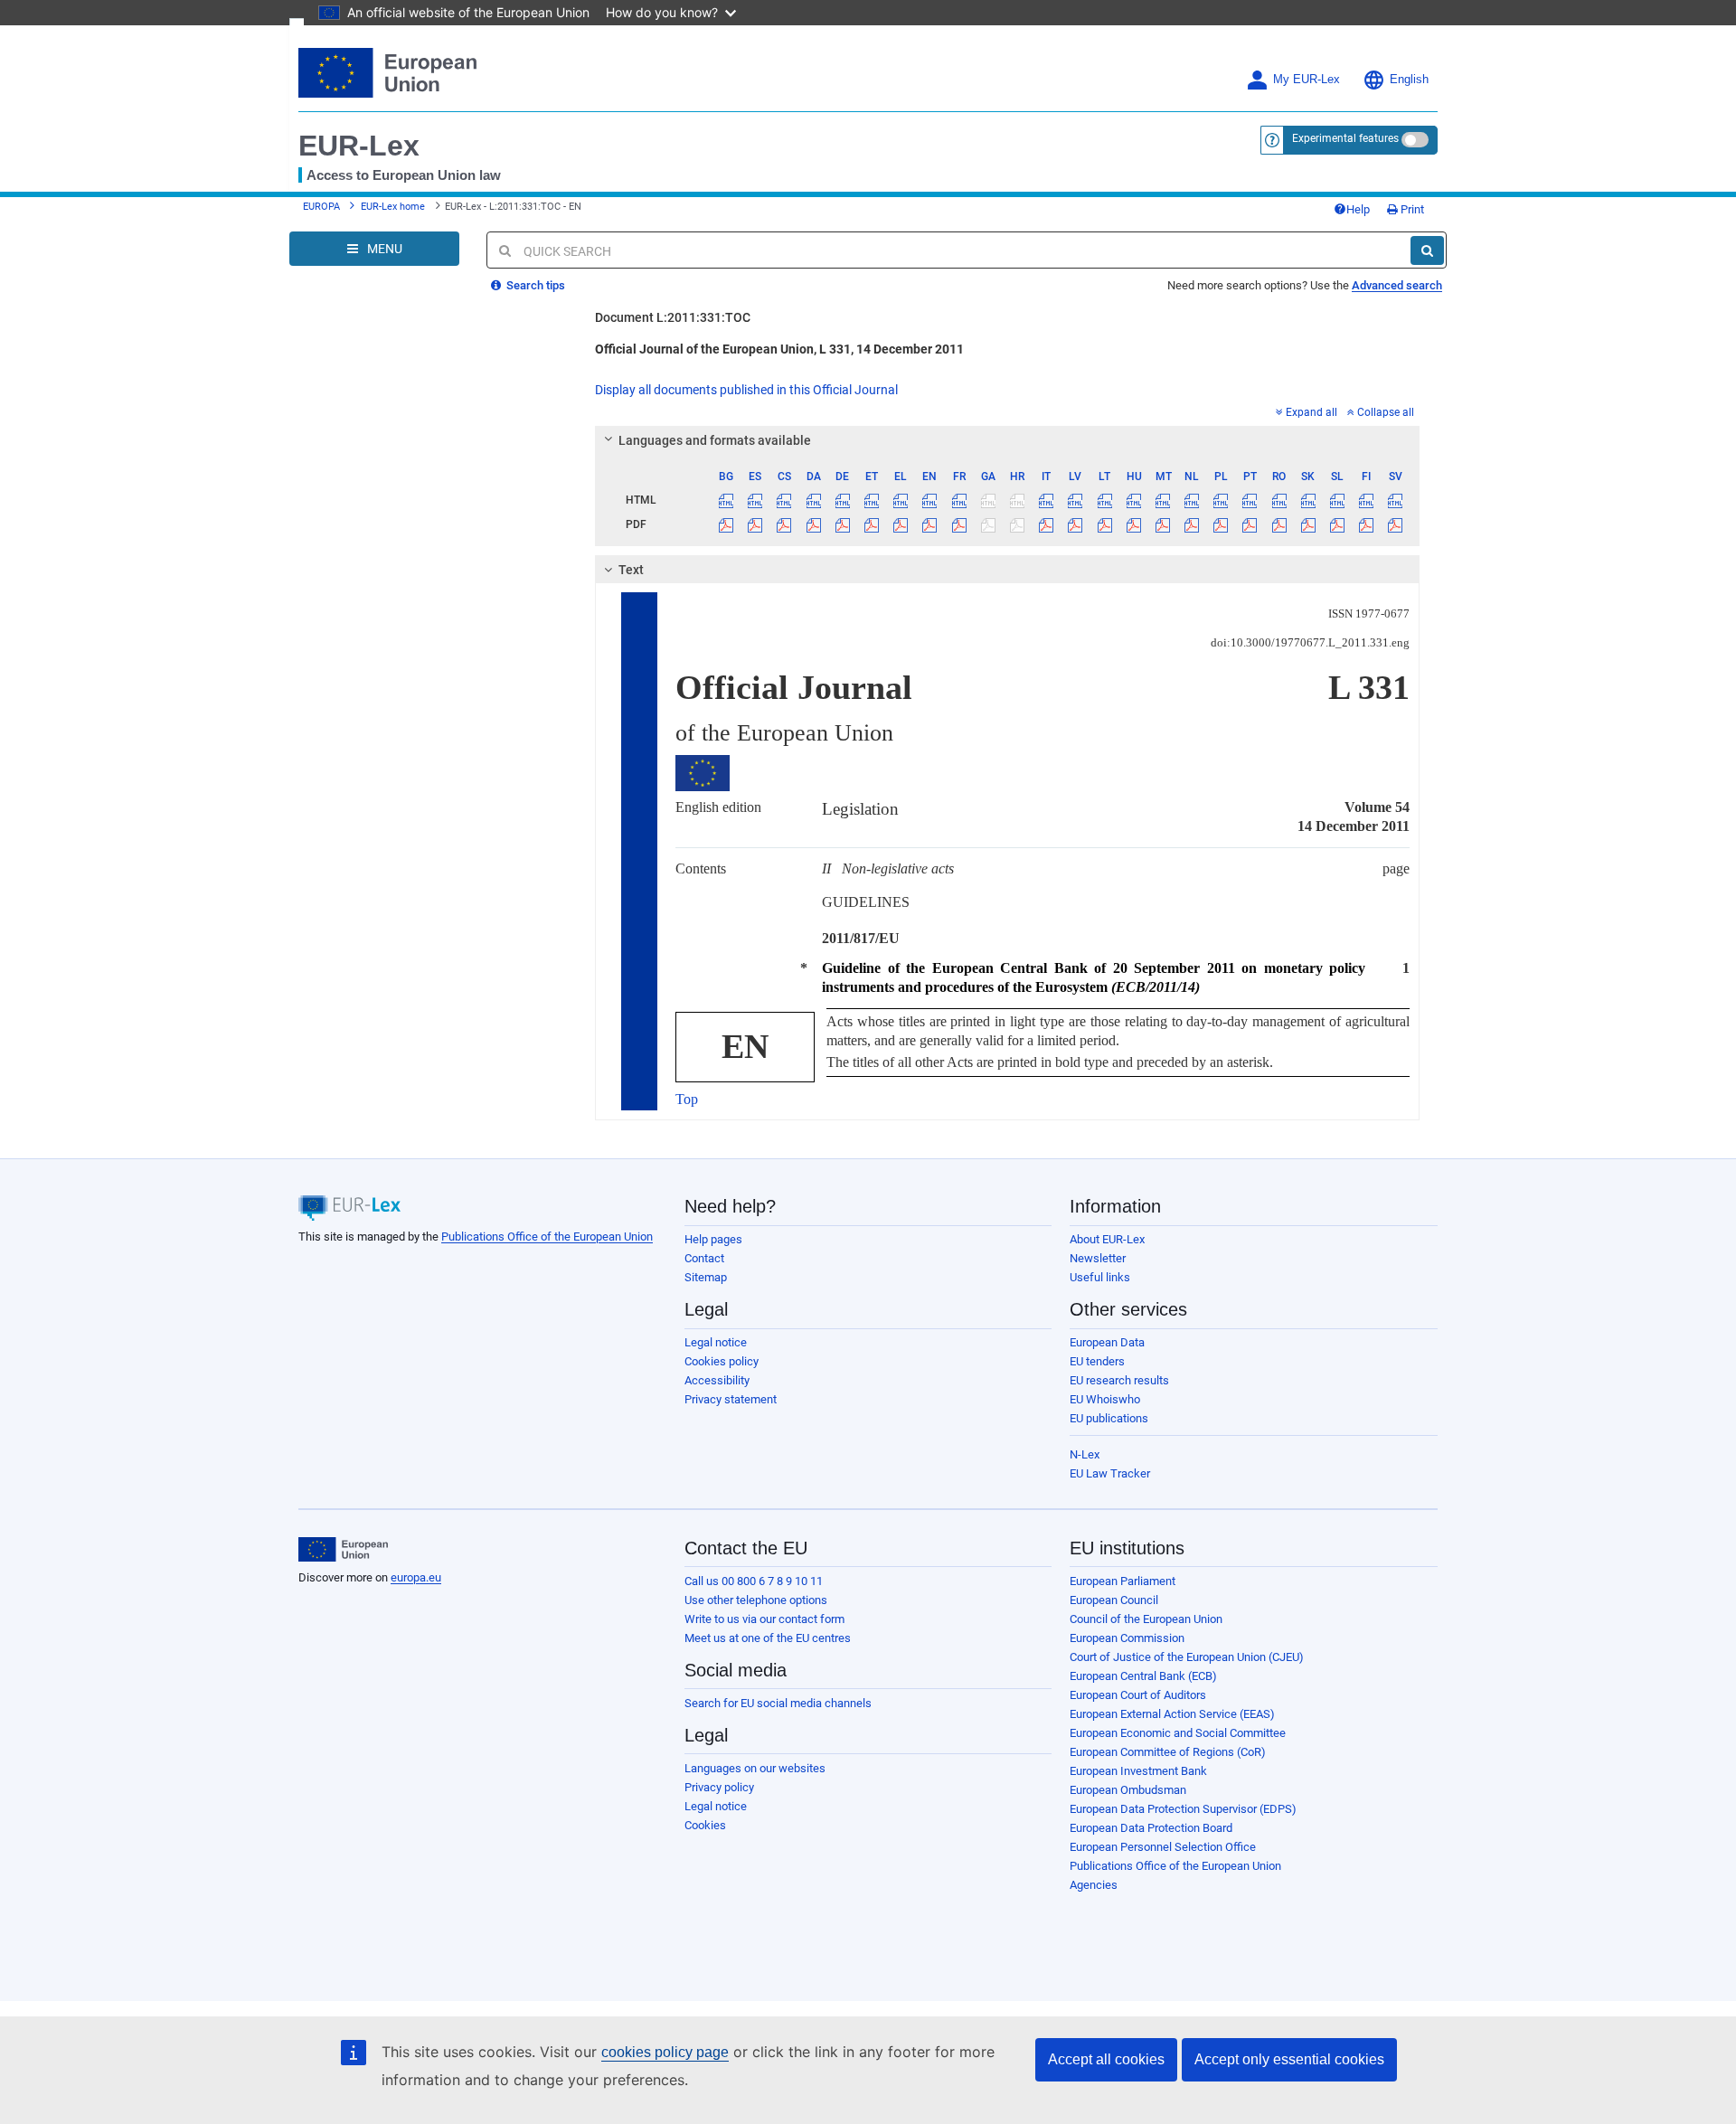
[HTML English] (930, 500)
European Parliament (1123, 1581)
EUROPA (321, 207)
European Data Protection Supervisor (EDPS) (1183, 1809)
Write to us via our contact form (764, 1619)
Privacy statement (731, 1399)
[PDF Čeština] (784, 524)
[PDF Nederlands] (1192, 524)
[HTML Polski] (1221, 500)
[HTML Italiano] (1047, 500)
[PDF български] (726, 524)
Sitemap (706, 1277)
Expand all (1311, 412)
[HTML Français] (959, 500)
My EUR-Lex (1307, 80)
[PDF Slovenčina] (1308, 524)
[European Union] (343, 1550)
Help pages (713, 1239)
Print (1411, 209)
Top (687, 1099)
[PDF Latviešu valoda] (1076, 524)
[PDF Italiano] (1047, 524)
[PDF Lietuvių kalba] (1104, 524)
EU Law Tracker (1110, 1473)
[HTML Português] (1250, 500)
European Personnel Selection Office (1163, 1847)
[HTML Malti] (1162, 500)
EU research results (1119, 1380)
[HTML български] (726, 500)
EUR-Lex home (393, 207)
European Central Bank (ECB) (1143, 1676)
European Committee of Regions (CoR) (1168, 1752)
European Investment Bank (1138, 1771)
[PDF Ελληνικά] (901, 524)
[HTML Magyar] (1133, 500)
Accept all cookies (1106, 2059)
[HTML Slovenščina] (1337, 500)
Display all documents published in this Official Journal (746, 390)
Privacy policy (719, 1787)
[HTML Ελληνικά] (901, 500)
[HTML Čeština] (784, 500)
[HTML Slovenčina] (1308, 500)
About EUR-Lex (1107, 1239)
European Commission (1127, 1638)
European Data (1107, 1342)
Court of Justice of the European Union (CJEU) (1187, 1657)
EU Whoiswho (1105, 1399)
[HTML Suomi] (1367, 500)
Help (1358, 209)
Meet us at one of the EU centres (768, 1638)
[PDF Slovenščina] (1337, 524)
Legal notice (716, 1342)
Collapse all (1386, 412)
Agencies (1094, 1885)
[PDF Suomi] (1367, 524)
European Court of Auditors (1138, 1695)
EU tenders (1097, 1361)
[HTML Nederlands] (1192, 500)
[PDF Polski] (1221, 524)
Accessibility (717, 1380)
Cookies (705, 1825)
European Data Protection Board (1151, 1828)
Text (631, 570)
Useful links (1100, 1277)
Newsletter (1098, 1258)
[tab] (1008, 440)
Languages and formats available (715, 440)
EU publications (1109, 1418)
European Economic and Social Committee (1178, 1733)
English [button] (1409, 80)
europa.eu (416, 1577)
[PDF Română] (1279, 524)
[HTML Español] (755, 500)
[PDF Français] (959, 524)
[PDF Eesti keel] (871, 524)
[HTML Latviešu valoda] (1076, 500)
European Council (1114, 1600)
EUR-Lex (359, 146)
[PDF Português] (1250, 524)
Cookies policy (722, 1361)
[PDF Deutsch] (842, 524)
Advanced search (1397, 285)
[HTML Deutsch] (842, 500)
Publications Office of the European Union (547, 1237)
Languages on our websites (755, 1768)
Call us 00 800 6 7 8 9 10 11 (754, 1581)
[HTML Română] (1279, 500)
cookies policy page (665, 2052)
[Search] (1427, 250)
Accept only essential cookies (1289, 2059)
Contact (704, 1258)
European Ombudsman (1128, 1790)
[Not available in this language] (988, 500)
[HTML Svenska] (1396, 500)
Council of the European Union (1146, 1619)
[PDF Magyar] (1133, 524)
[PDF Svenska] (1396, 524)
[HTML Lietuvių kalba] (1104, 500)
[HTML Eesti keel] (871, 500)
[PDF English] (930, 524)
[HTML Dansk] (813, 500)
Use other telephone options (756, 1600)
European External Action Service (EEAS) (1172, 1714)
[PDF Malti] (1162, 524)
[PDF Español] (755, 524)
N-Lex (1085, 1454)
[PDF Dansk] (813, 524)
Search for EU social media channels (778, 1703)
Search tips (534, 285)
